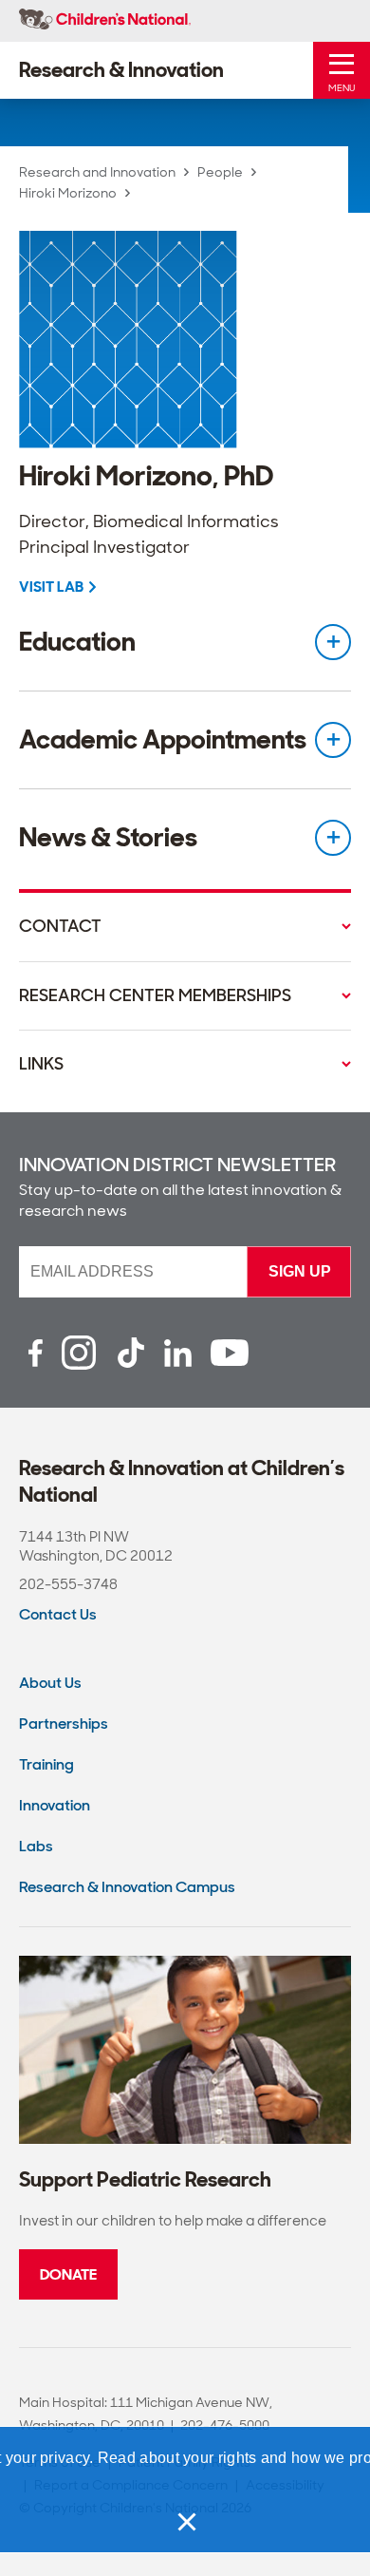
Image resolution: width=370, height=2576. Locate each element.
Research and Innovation (97, 172)
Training (46, 1764)
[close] (185, 2522)
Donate (68, 2274)
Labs (36, 1846)
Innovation (55, 1805)
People (220, 172)
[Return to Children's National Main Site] (105, 21)
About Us (50, 1683)
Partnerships (64, 1724)
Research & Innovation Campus (127, 1887)
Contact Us (58, 1614)
